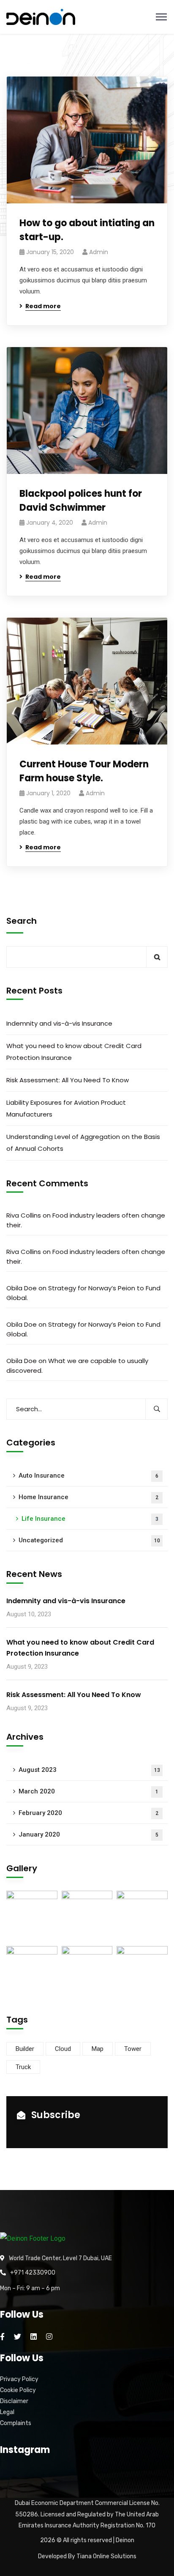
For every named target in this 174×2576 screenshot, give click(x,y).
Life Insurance (90, 1519)
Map (98, 2049)
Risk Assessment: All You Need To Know (68, 1080)
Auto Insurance (88, 1476)
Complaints (16, 2423)
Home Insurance (88, 1497)
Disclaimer (14, 2401)
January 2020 (88, 1834)
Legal (7, 2412)
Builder (25, 2049)
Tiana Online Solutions (106, 2556)
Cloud (63, 2049)
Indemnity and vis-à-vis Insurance (59, 1023)
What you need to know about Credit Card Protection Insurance (74, 1052)
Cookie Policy (18, 2390)
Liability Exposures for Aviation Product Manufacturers (66, 1108)
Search (22, 921)
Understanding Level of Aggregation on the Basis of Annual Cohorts (83, 1143)
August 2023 (89, 1770)
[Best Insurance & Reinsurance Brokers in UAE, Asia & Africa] (41, 17)
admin (99, 252)
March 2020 (88, 1791)
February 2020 (88, 1813)
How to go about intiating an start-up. (87, 230)
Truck (23, 2067)
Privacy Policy (19, 2379)
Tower (133, 2049)
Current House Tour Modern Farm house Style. (84, 771)
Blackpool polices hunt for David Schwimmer (81, 501)
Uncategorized (89, 1540)
